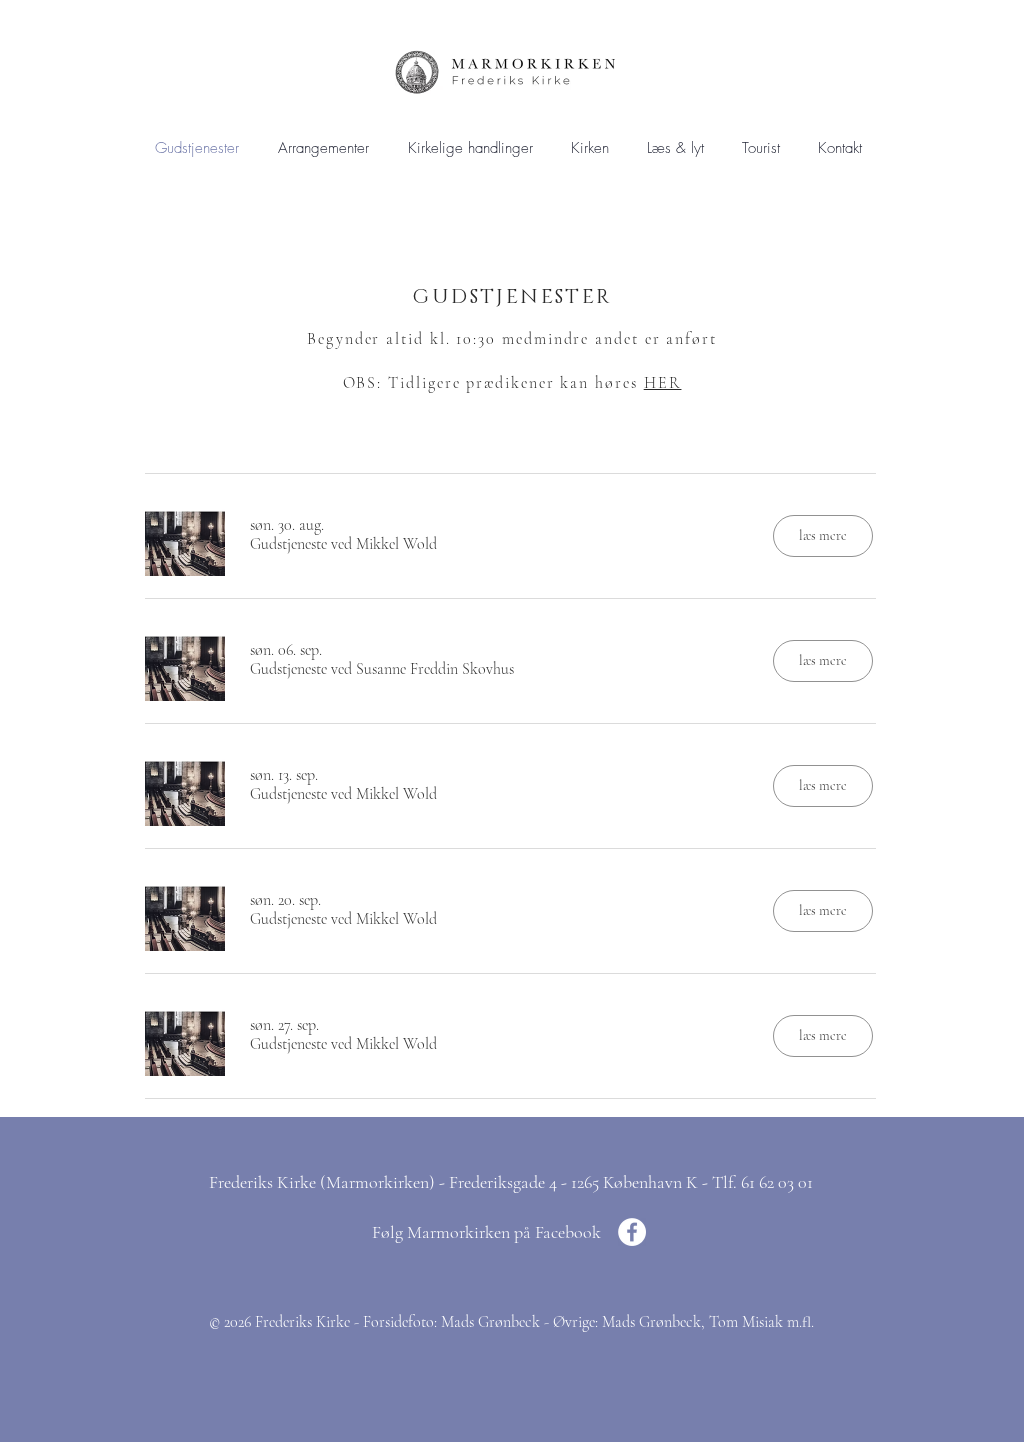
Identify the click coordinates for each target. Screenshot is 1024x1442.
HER (663, 383)
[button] (470, 148)
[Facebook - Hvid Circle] (632, 1232)
